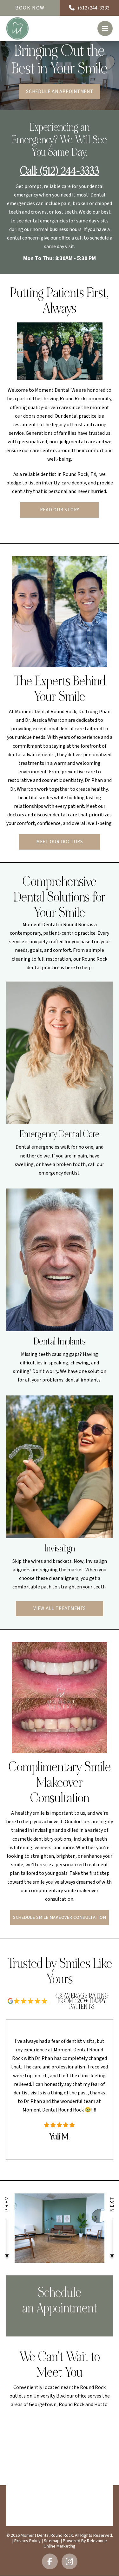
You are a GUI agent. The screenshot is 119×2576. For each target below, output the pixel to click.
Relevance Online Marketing (75, 2543)
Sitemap (52, 2541)
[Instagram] (69, 2562)
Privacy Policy (27, 2541)
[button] (105, 28)
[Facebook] (50, 2562)
